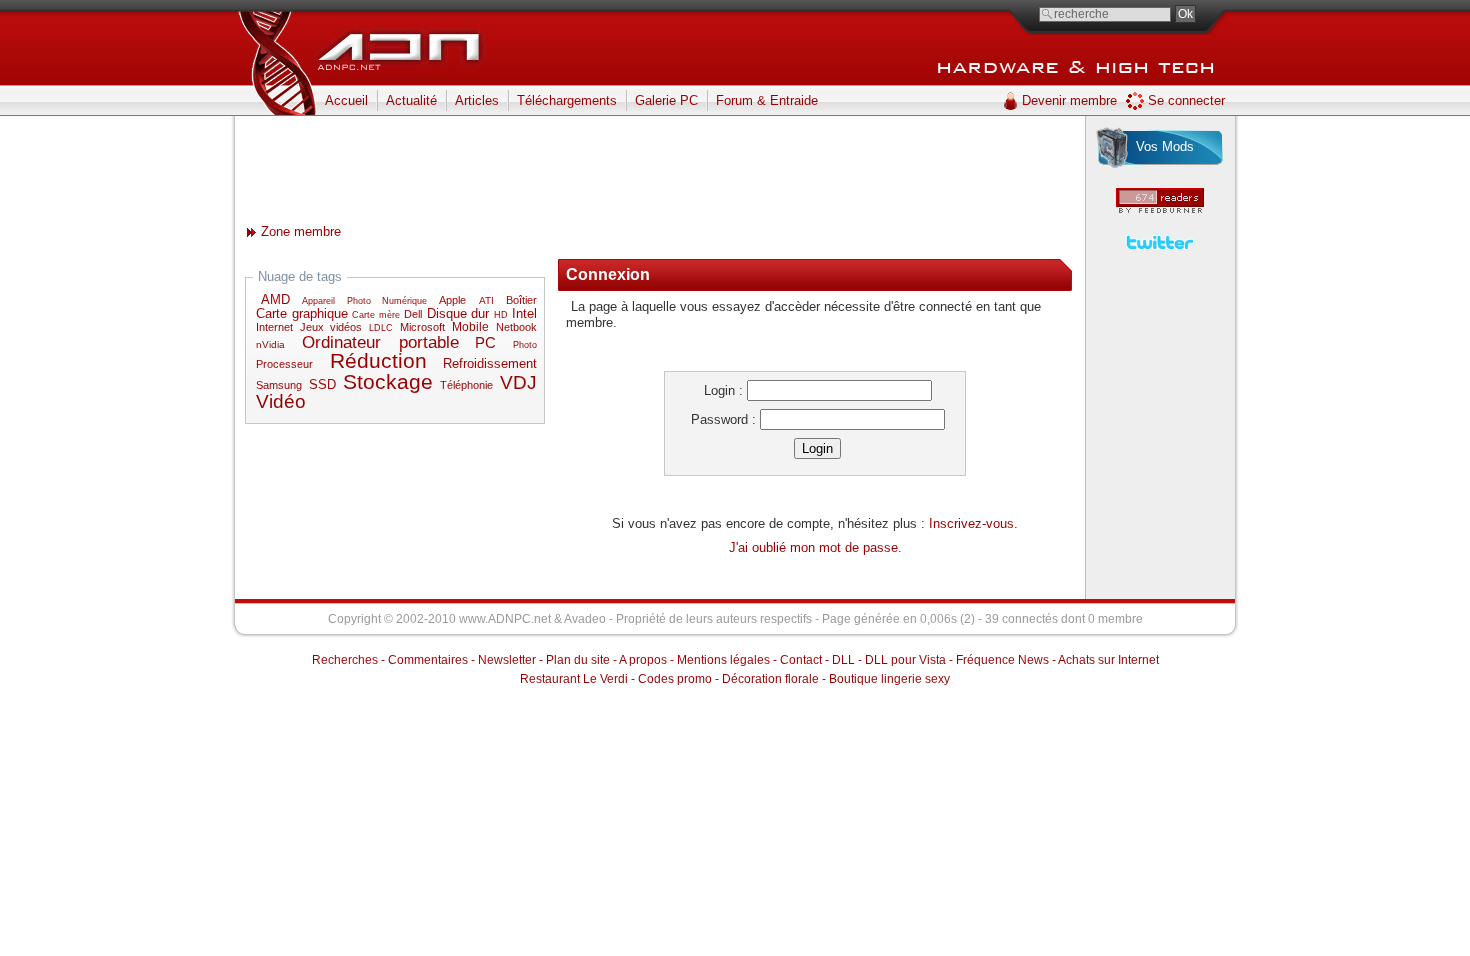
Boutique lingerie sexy (889, 679)
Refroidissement (490, 364)
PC (485, 342)
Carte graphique (302, 314)
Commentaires (428, 660)
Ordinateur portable (380, 342)
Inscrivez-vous (971, 523)
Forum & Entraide (767, 100)
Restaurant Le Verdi (574, 679)
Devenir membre (1069, 100)
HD (501, 315)
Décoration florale (770, 679)
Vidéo (281, 401)
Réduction (378, 360)
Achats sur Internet (1108, 660)
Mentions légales (723, 660)
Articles (477, 100)
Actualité (411, 100)
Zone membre (301, 231)
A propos (643, 660)
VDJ (518, 382)
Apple (452, 300)
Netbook (516, 327)
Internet (274, 327)
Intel (524, 314)
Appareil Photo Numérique (364, 301)
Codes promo (675, 679)
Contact (801, 660)
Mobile (470, 327)
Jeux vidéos (331, 327)
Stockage (388, 382)
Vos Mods (1165, 146)
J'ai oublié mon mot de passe (813, 547)
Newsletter (507, 660)
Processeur (284, 364)
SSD (322, 385)
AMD (275, 300)
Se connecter (1186, 100)
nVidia (270, 344)
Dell (413, 314)
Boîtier (521, 300)
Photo (525, 345)
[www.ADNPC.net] (405, 40)
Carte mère (376, 315)
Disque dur (458, 314)
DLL (843, 660)
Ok (1185, 14)
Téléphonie (466, 385)
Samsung (279, 385)
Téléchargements (567, 100)
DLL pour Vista (905, 660)
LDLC (381, 328)
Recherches (345, 660)
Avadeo (585, 619)
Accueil (346, 100)
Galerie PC (666, 100)
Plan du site (578, 660)
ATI (486, 300)
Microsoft (422, 327)
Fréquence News (1002, 660)
